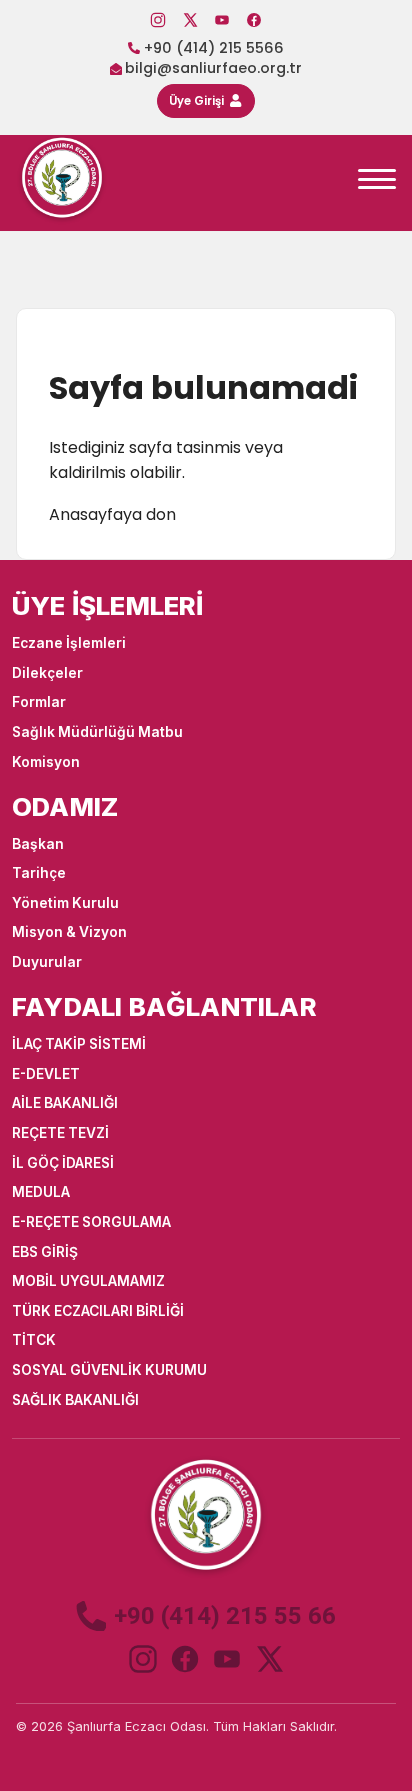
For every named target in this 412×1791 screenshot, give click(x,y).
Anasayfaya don (112, 514)
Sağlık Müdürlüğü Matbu (97, 732)
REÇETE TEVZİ (60, 1133)
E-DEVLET (46, 1074)
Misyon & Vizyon (69, 932)
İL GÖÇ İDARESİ (63, 1163)
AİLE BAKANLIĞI (65, 1103)
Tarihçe (39, 873)
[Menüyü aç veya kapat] (377, 179)
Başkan (38, 844)
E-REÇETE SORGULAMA (91, 1222)
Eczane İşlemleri (69, 643)
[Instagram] (158, 20)
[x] (269, 1659)
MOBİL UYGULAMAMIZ (88, 1281)
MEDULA (41, 1192)
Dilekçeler (47, 673)
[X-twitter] (190, 20)
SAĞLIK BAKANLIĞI (75, 1400)
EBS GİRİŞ (45, 1252)
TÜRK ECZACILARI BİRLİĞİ (98, 1311)
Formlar (39, 702)
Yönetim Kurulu (65, 903)
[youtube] (227, 1659)
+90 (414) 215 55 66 (225, 1616)
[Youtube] (222, 20)
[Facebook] (254, 20)
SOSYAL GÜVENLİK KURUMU (109, 1370)
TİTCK (34, 1340)
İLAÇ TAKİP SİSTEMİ (79, 1044)
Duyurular (47, 962)
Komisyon (46, 762)
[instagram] (143, 1659)
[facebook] (185, 1659)
